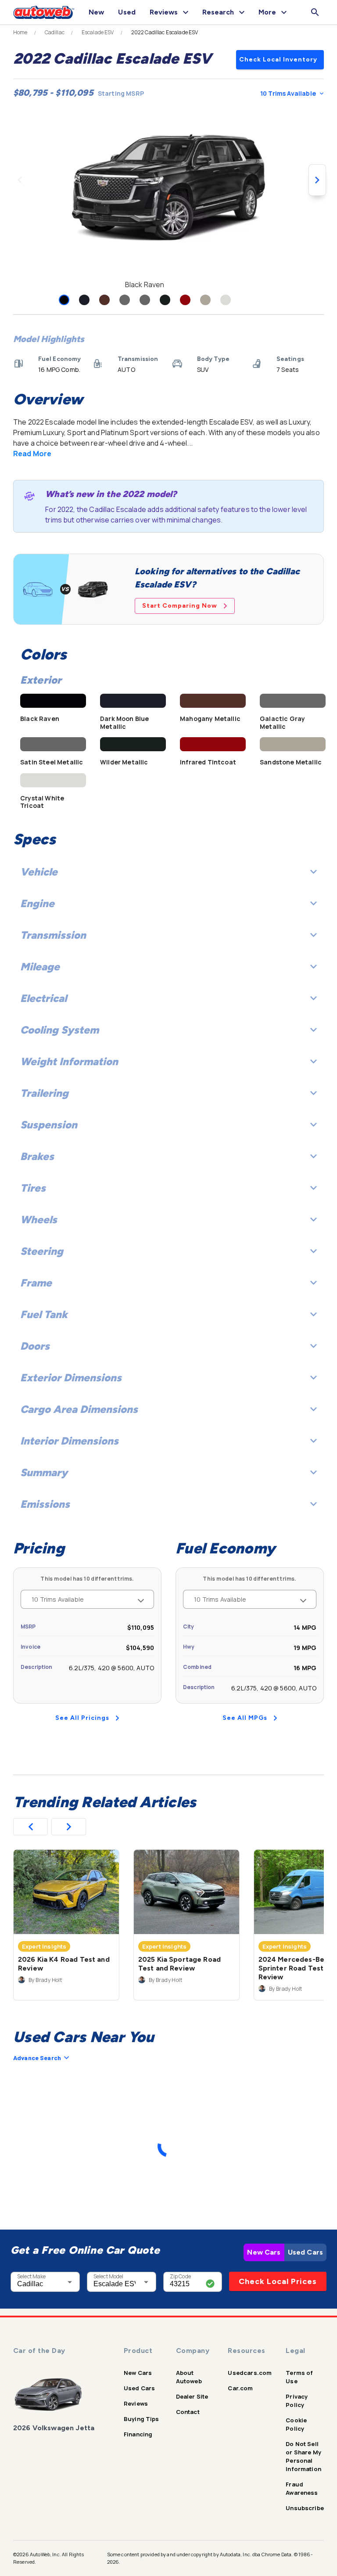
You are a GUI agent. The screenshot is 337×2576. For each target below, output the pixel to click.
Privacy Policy (297, 2401)
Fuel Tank (44, 1314)
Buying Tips (142, 2419)
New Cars (264, 2252)
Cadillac (55, 32)
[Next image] (317, 180)
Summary (44, 1472)
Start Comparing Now (180, 606)
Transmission (53, 935)
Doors (35, 1346)
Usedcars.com (250, 2373)
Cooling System (59, 1030)
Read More (32, 454)
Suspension (49, 1125)
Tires (33, 1188)
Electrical (43, 998)
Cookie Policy (296, 2424)
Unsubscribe (305, 2508)
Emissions (45, 1504)
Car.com (240, 2388)
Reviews (136, 2403)
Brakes (37, 1156)
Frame (36, 1283)
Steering (42, 1251)
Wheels (39, 1220)
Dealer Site (192, 2396)
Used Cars (305, 2252)
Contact (188, 2412)
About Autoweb (189, 2377)
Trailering (44, 1093)
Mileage (40, 967)
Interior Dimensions (69, 1441)
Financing (138, 2434)
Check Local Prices (278, 2281)
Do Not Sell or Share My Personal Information (303, 2456)
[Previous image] (20, 180)
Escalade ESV (98, 32)
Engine (37, 903)
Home (20, 32)
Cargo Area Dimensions (79, 1409)
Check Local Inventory (278, 59)
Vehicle (39, 872)
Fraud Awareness (302, 2488)
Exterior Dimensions (71, 1378)
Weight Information (69, 1061)
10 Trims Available (288, 93)
